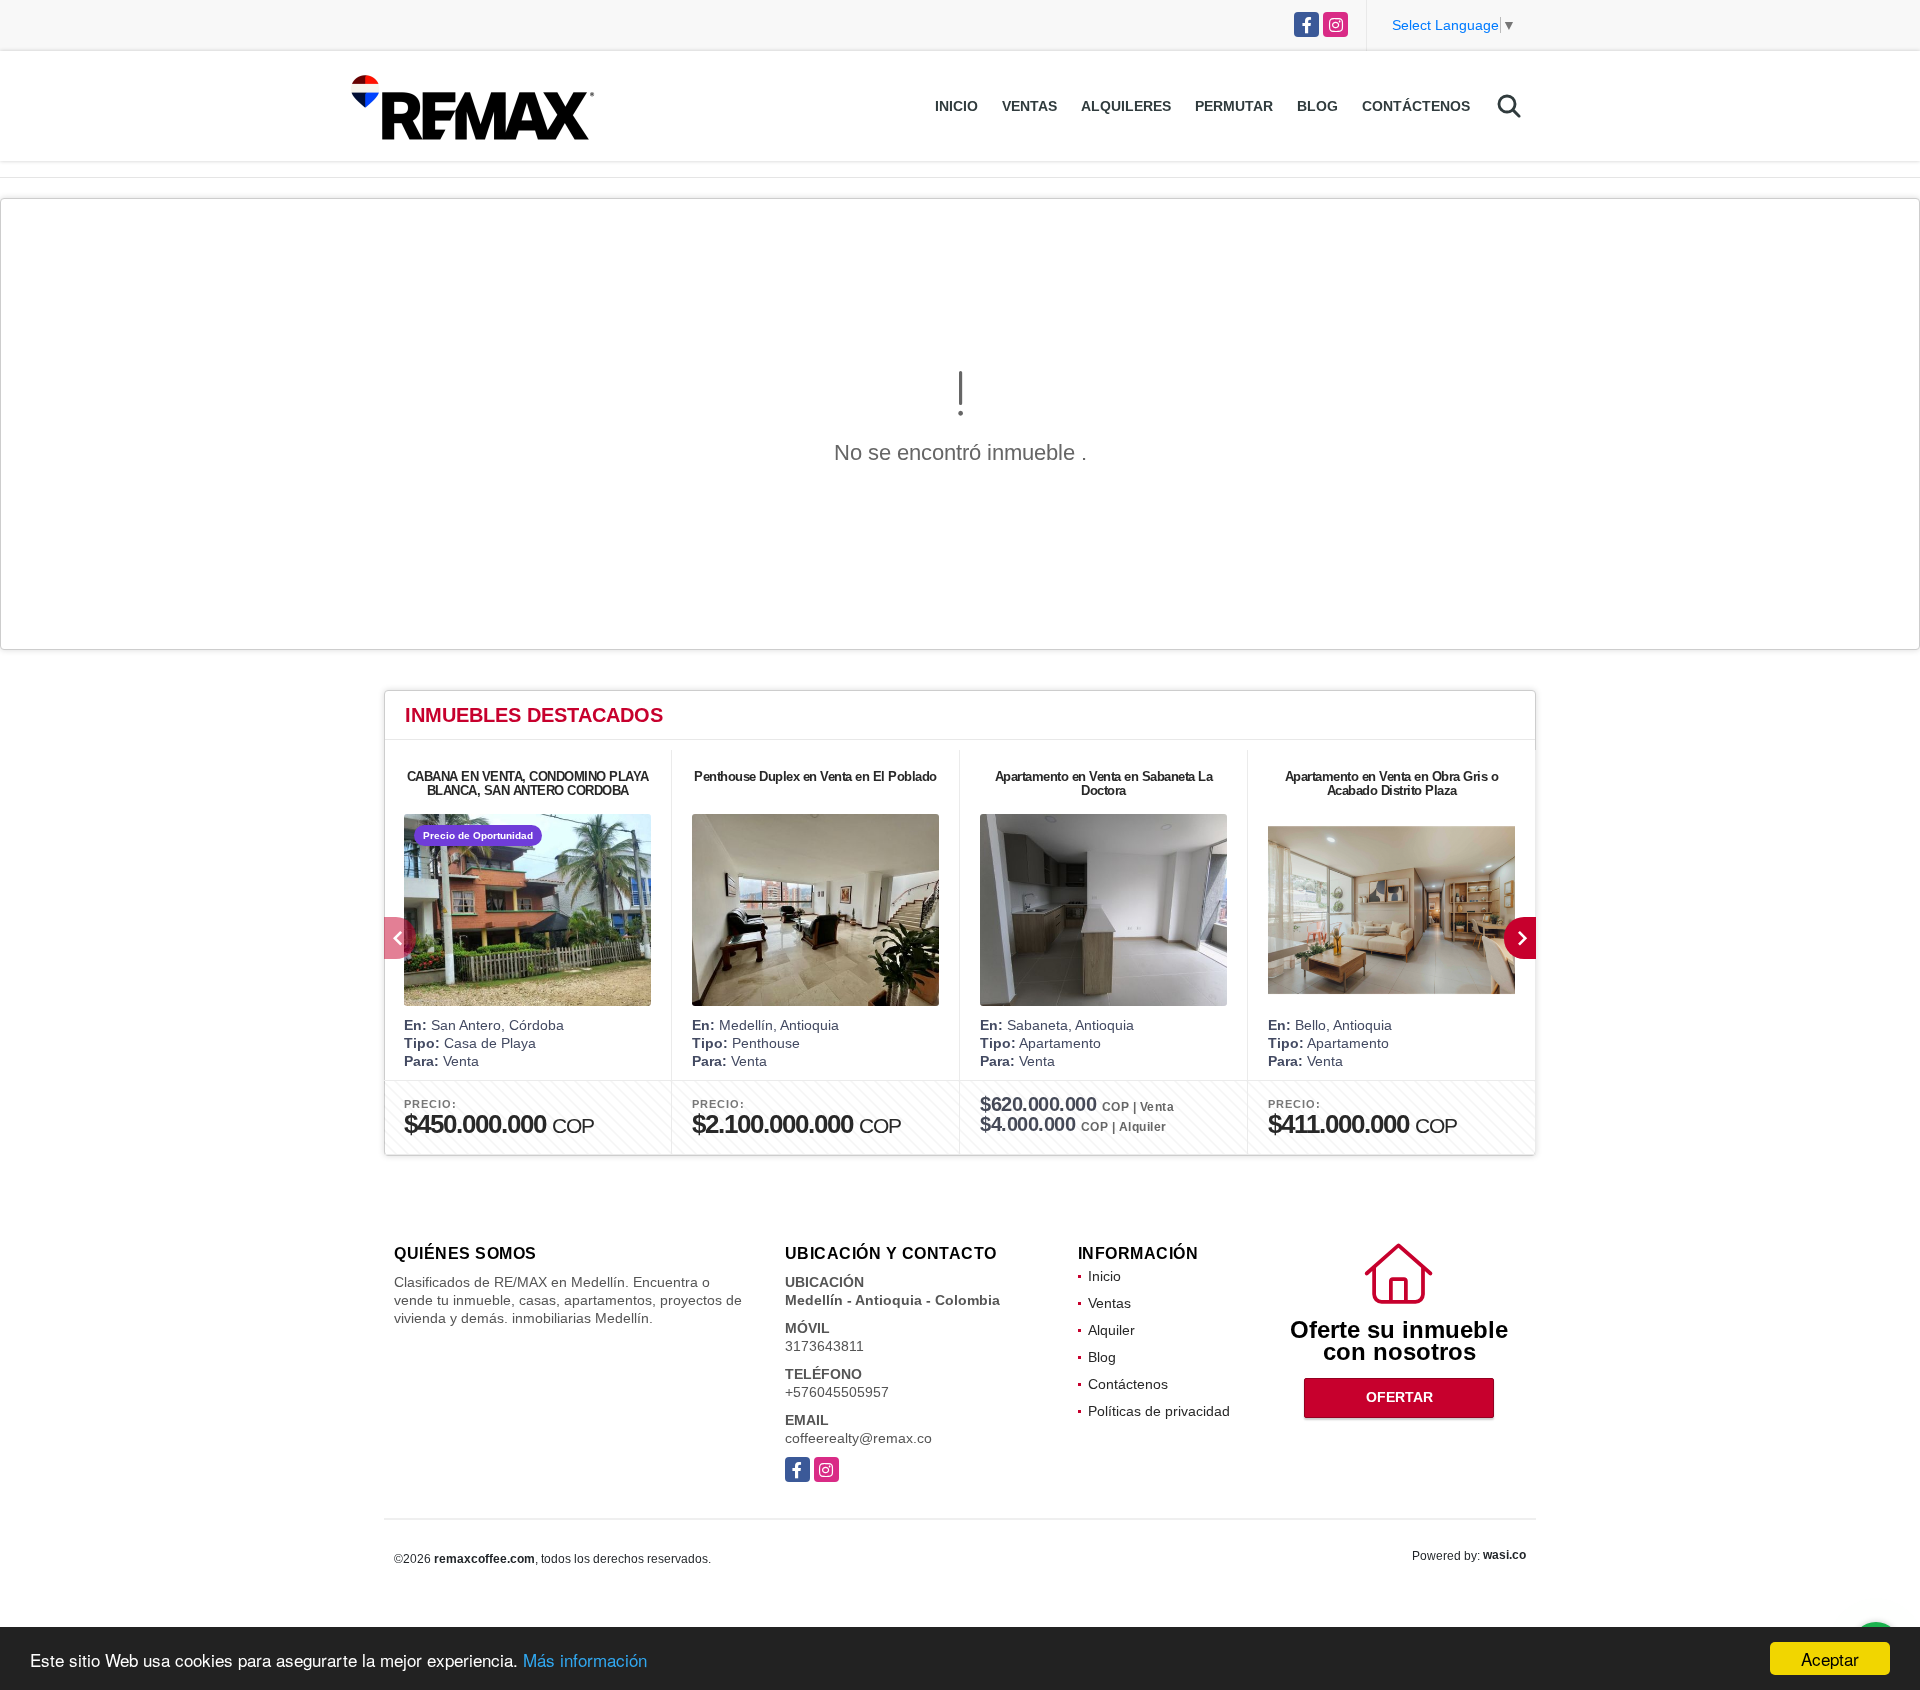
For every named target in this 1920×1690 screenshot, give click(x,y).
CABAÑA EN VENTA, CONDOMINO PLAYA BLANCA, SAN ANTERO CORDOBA (528, 783)
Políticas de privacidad (1159, 1411)
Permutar (1234, 106)
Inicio (956, 106)
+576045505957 (837, 1392)
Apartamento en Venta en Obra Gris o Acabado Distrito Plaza (1392, 783)
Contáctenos (1416, 106)
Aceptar (1830, 1658)
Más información (585, 1659)
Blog (1317, 106)
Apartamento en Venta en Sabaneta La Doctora (1104, 783)
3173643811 (824, 1346)
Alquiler (1111, 1330)
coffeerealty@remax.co (858, 1438)
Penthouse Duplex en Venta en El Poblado (815, 776)
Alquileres (1126, 106)
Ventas (1029, 106)
